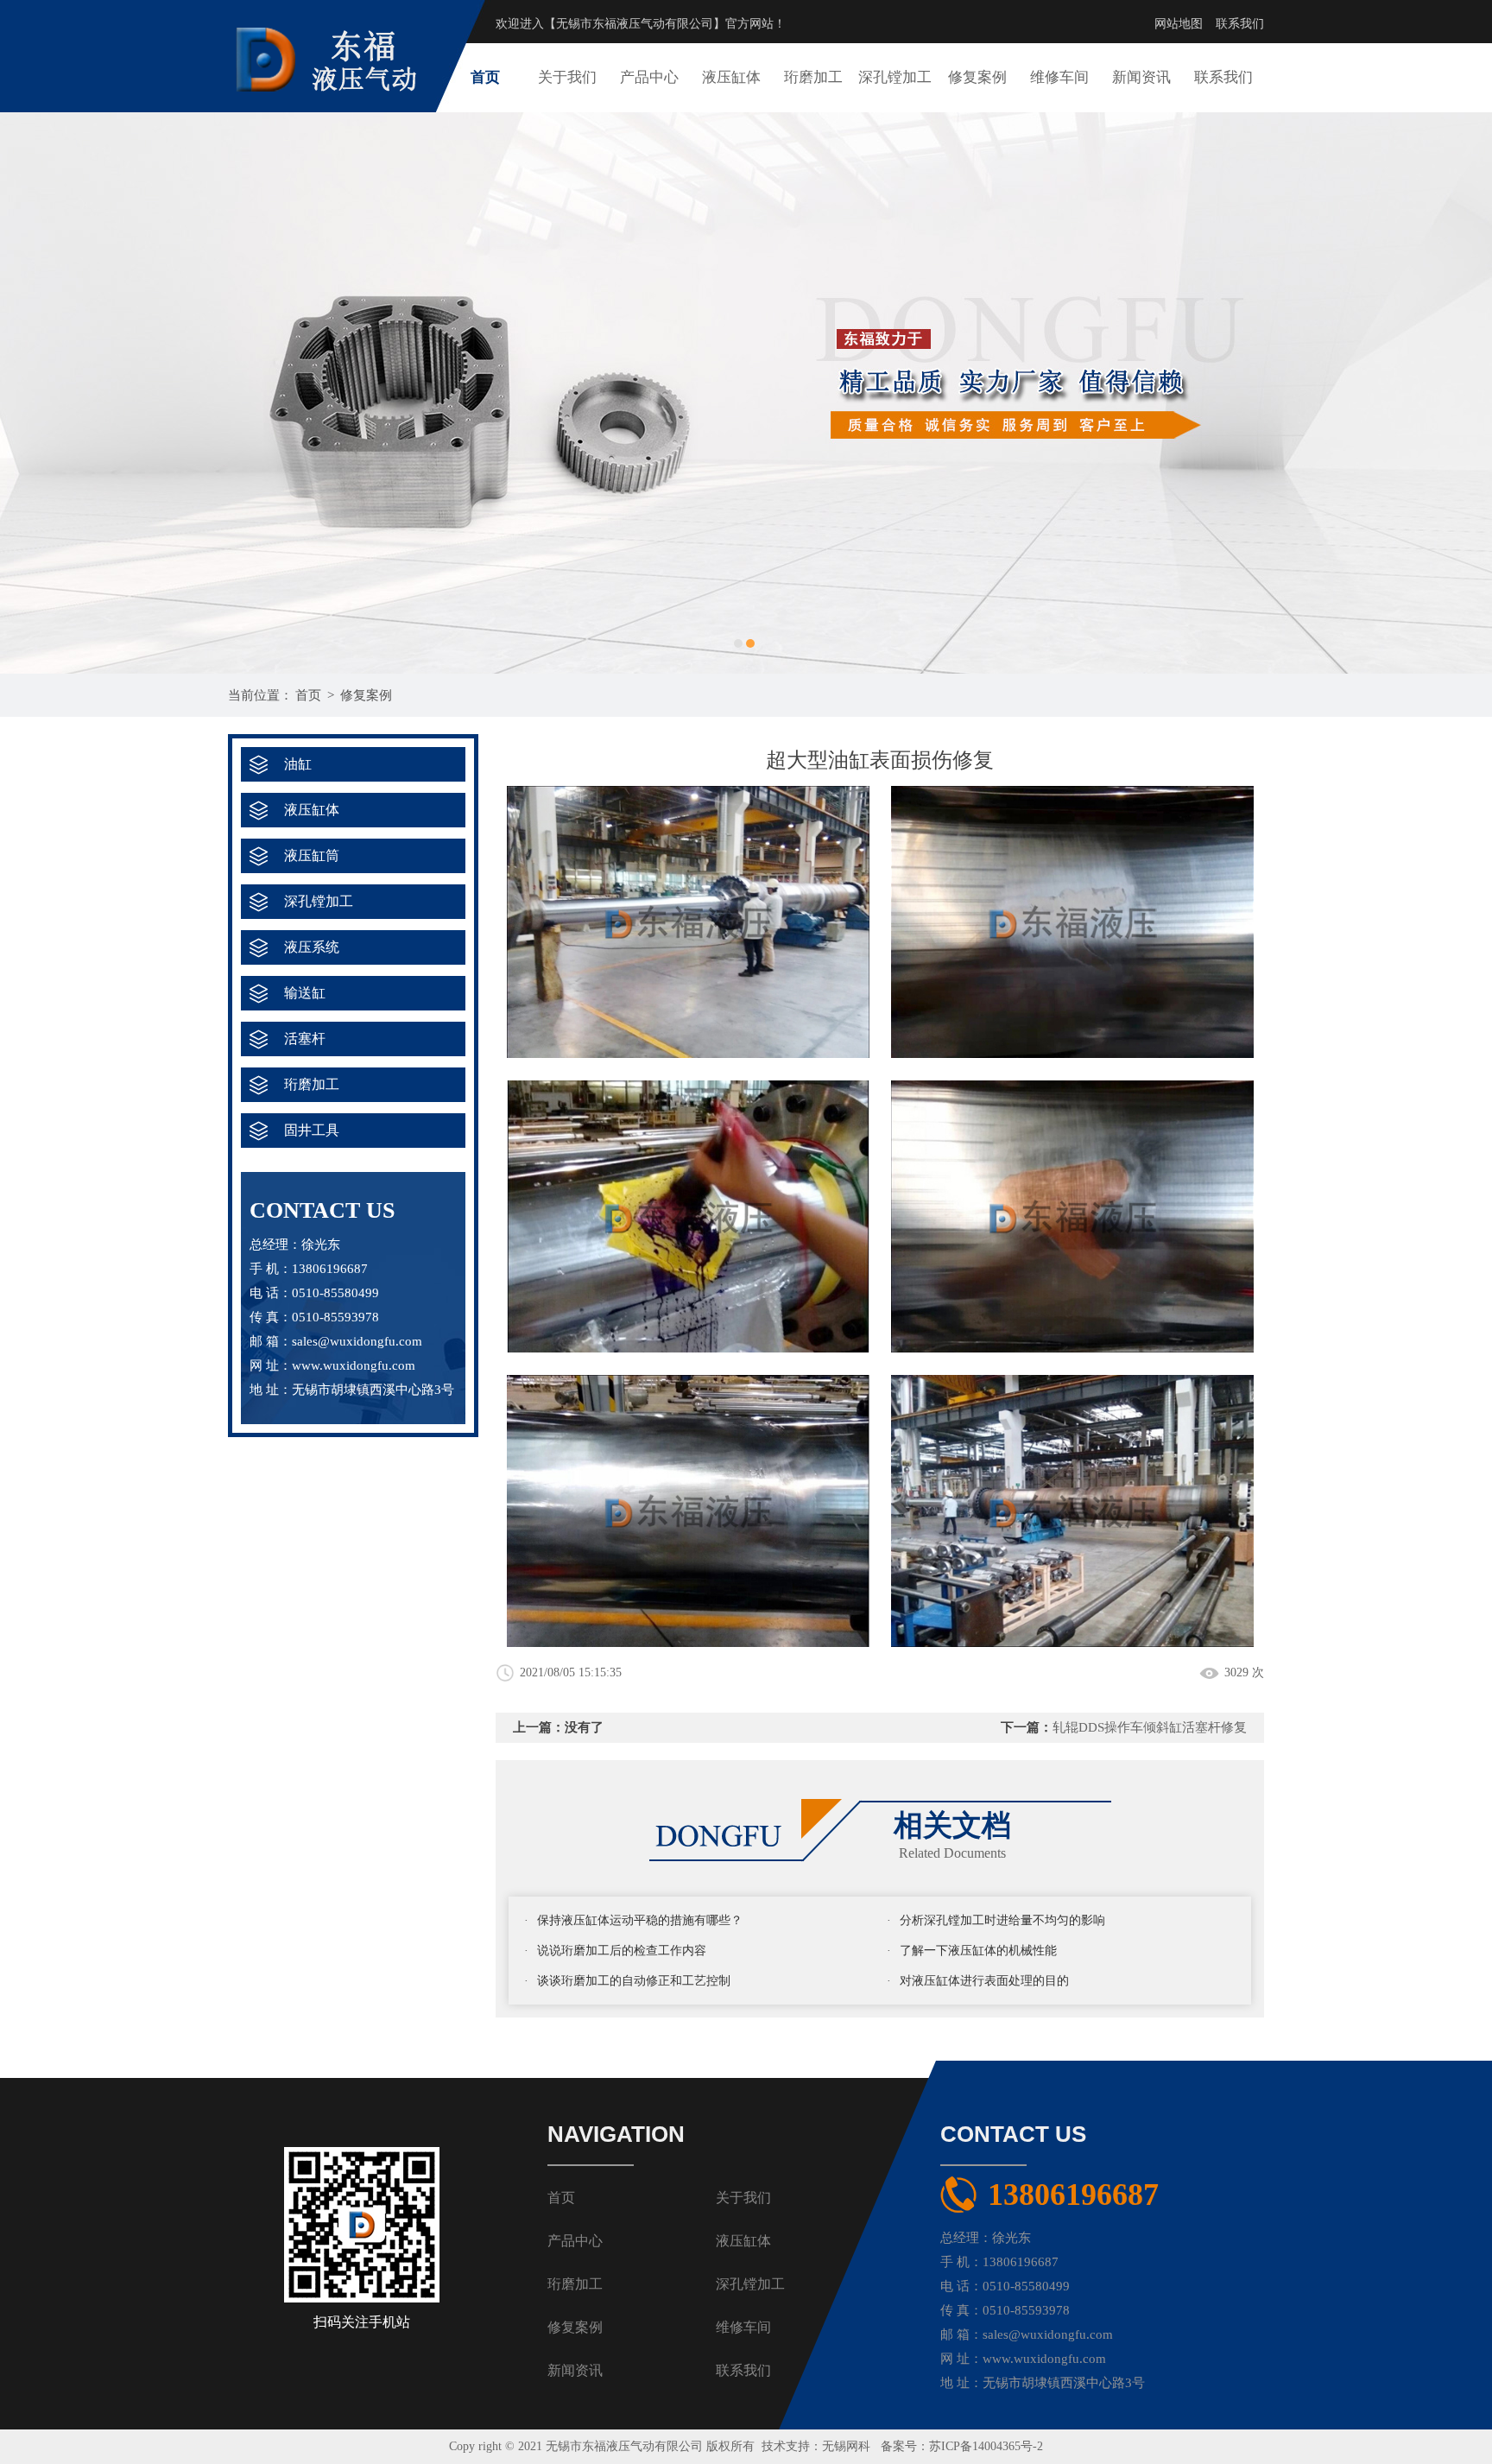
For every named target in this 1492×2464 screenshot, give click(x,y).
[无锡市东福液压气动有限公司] (335, 18)
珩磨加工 (813, 77)
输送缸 (305, 993)
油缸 (298, 764)
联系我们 (1240, 24)
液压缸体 (731, 77)
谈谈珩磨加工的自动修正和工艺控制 (634, 1981)
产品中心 (649, 77)
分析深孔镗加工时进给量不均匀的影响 (1002, 1920)
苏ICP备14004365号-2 (986, 2446)
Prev (30, 393)
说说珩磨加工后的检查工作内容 (622, 1951)
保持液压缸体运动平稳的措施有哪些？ (640, 1920)
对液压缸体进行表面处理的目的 (984, 1981)
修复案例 (977, 77)
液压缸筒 (312, 855)
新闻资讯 (1141, 77)
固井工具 (312, 1130)
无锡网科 (846, 2446)
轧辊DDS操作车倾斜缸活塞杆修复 (1150, 1727)
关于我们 (567, 77)
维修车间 (1059, 77)
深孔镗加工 (895, 77)
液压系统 (312, 947)
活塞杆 (305, 1039)
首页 (485, 77)
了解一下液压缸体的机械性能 (978, 1951)
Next (1462, 393)
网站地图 (1179, 24)
